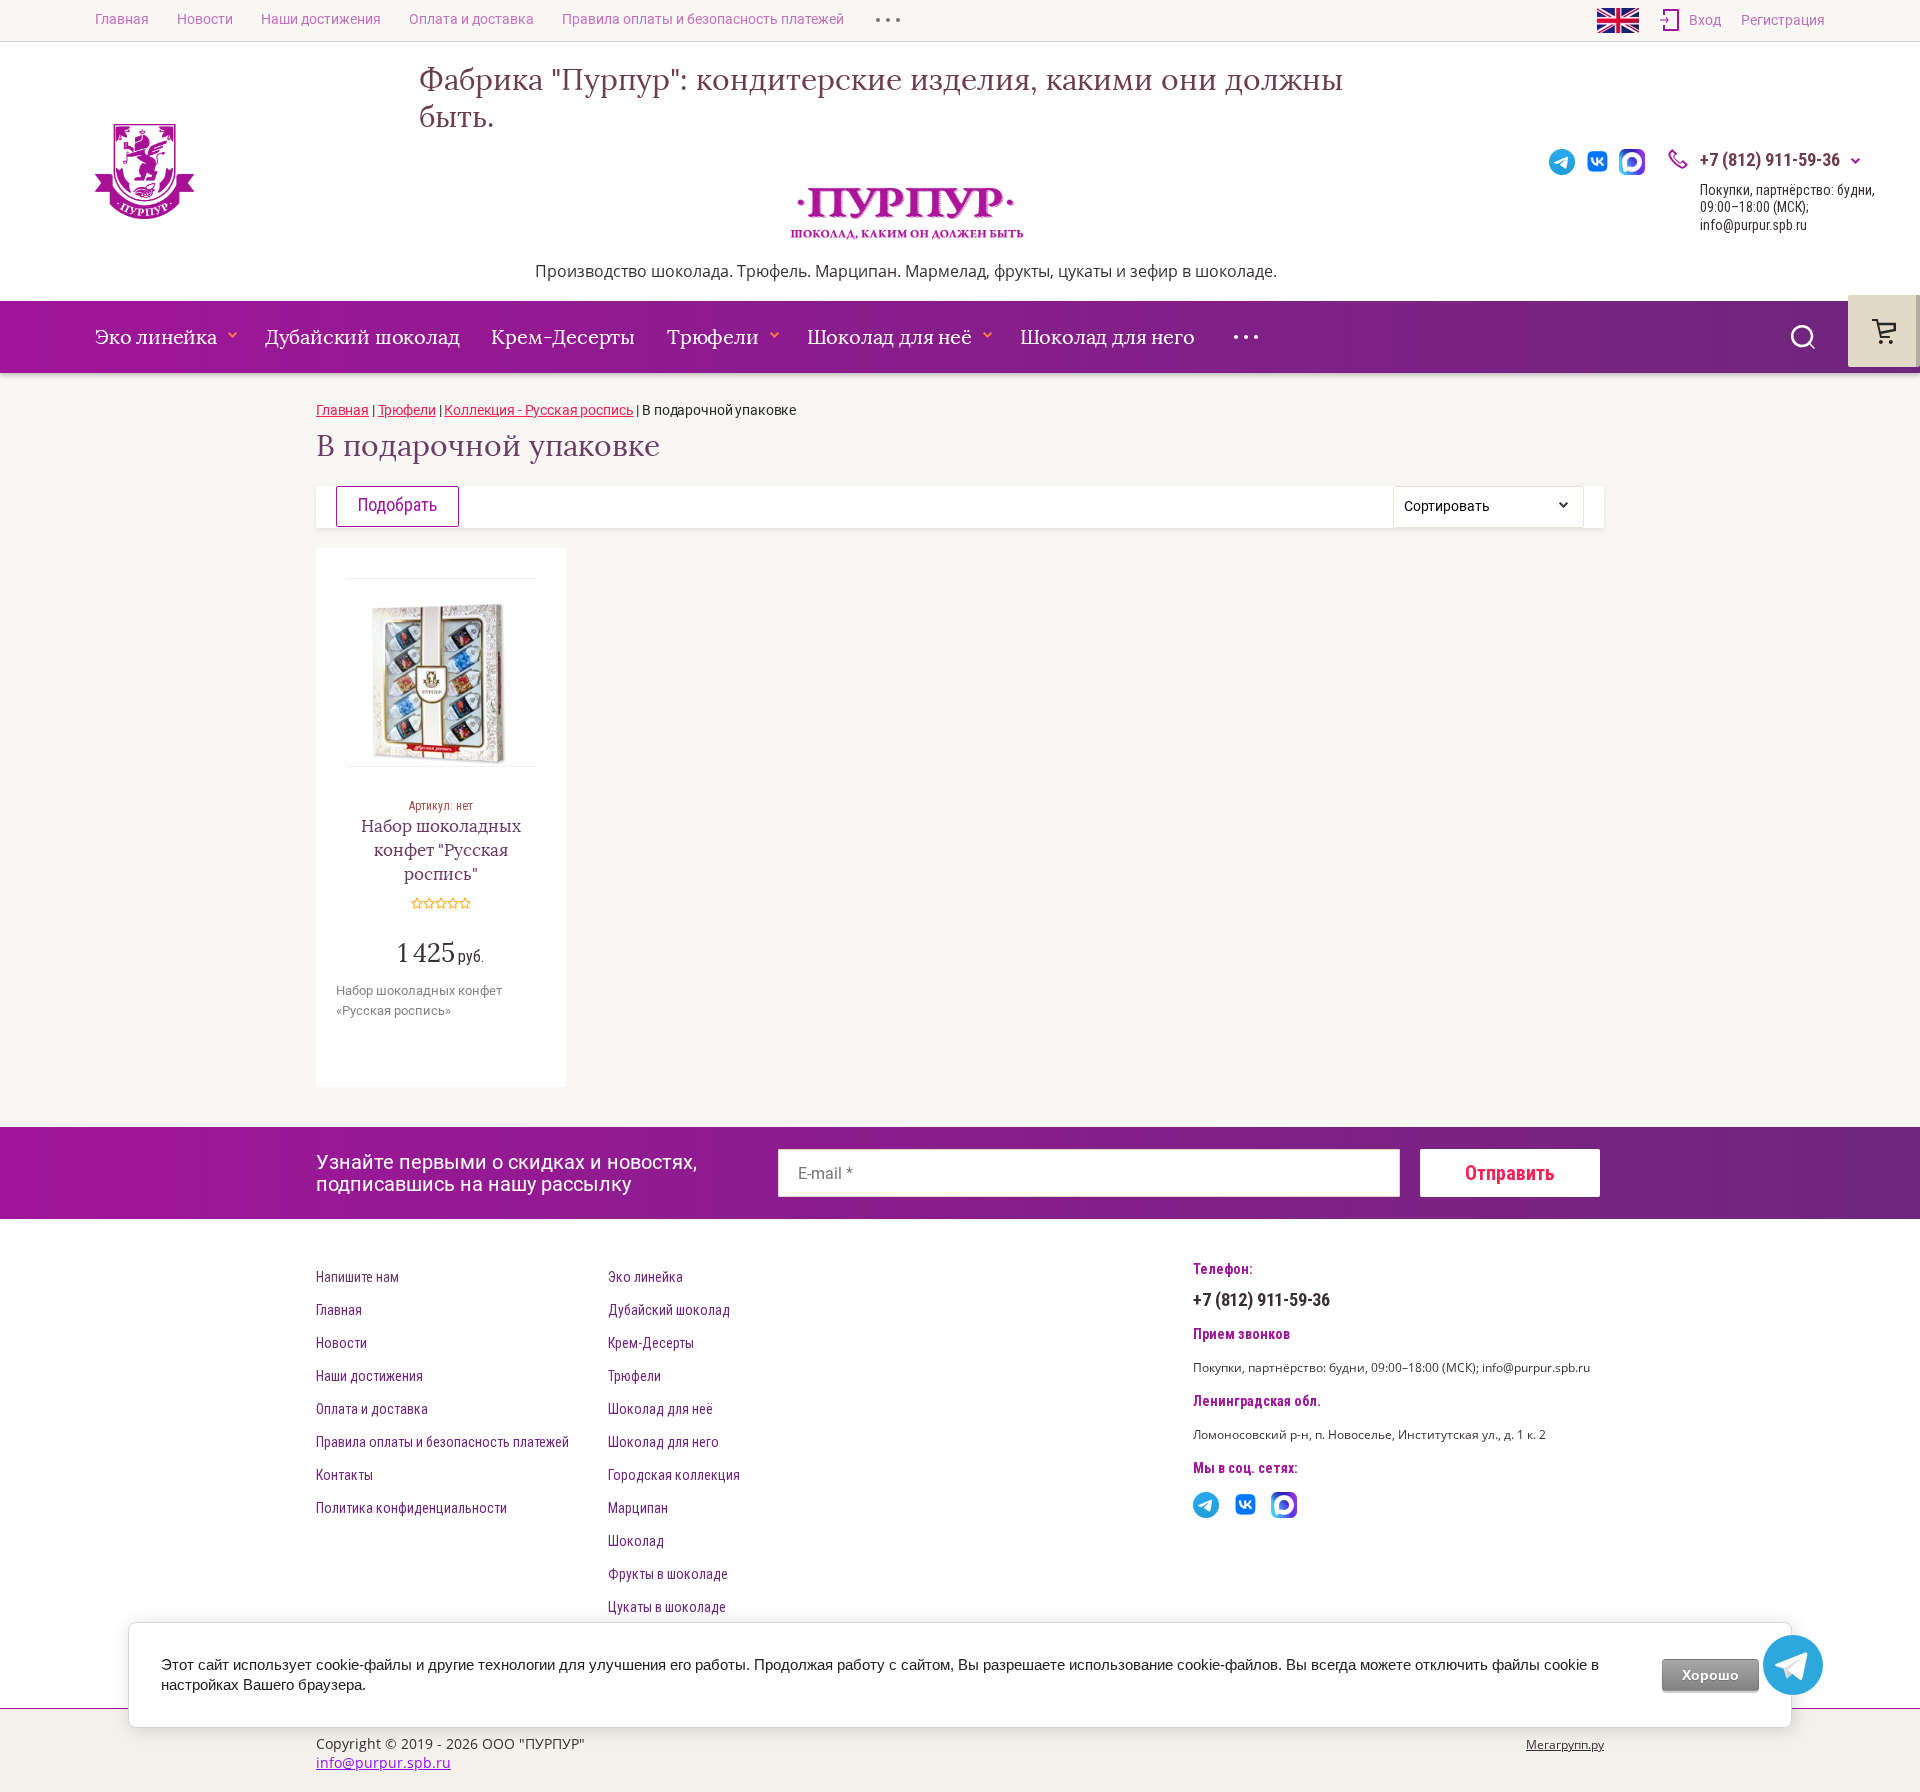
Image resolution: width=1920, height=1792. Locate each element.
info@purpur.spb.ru (383, 1762)
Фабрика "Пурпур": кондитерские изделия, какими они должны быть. (881, 99)
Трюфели (713, 337)
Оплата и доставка (471, 19)
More (1246, 337)
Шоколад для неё (889, 337)
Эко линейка (156, 337)
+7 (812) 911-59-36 (1770, 159)
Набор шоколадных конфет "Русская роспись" (441, 850)
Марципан (638, 1508)
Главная (122, 19)
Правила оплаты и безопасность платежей (703, 19)
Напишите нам (357, 1277)
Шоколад (636, 1541)
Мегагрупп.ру (1565, 1744)
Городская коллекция (674, 1475)
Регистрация (1783, 20)
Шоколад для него (1107, 337)
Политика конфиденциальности (411, 1508)
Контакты (344, 1475)
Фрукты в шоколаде (668, 1574)
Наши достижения (321, 19)
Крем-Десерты (563, 337)
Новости (205, 19)
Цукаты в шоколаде (667, 1607)
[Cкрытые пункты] (888, 20)
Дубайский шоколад (362, 337)
